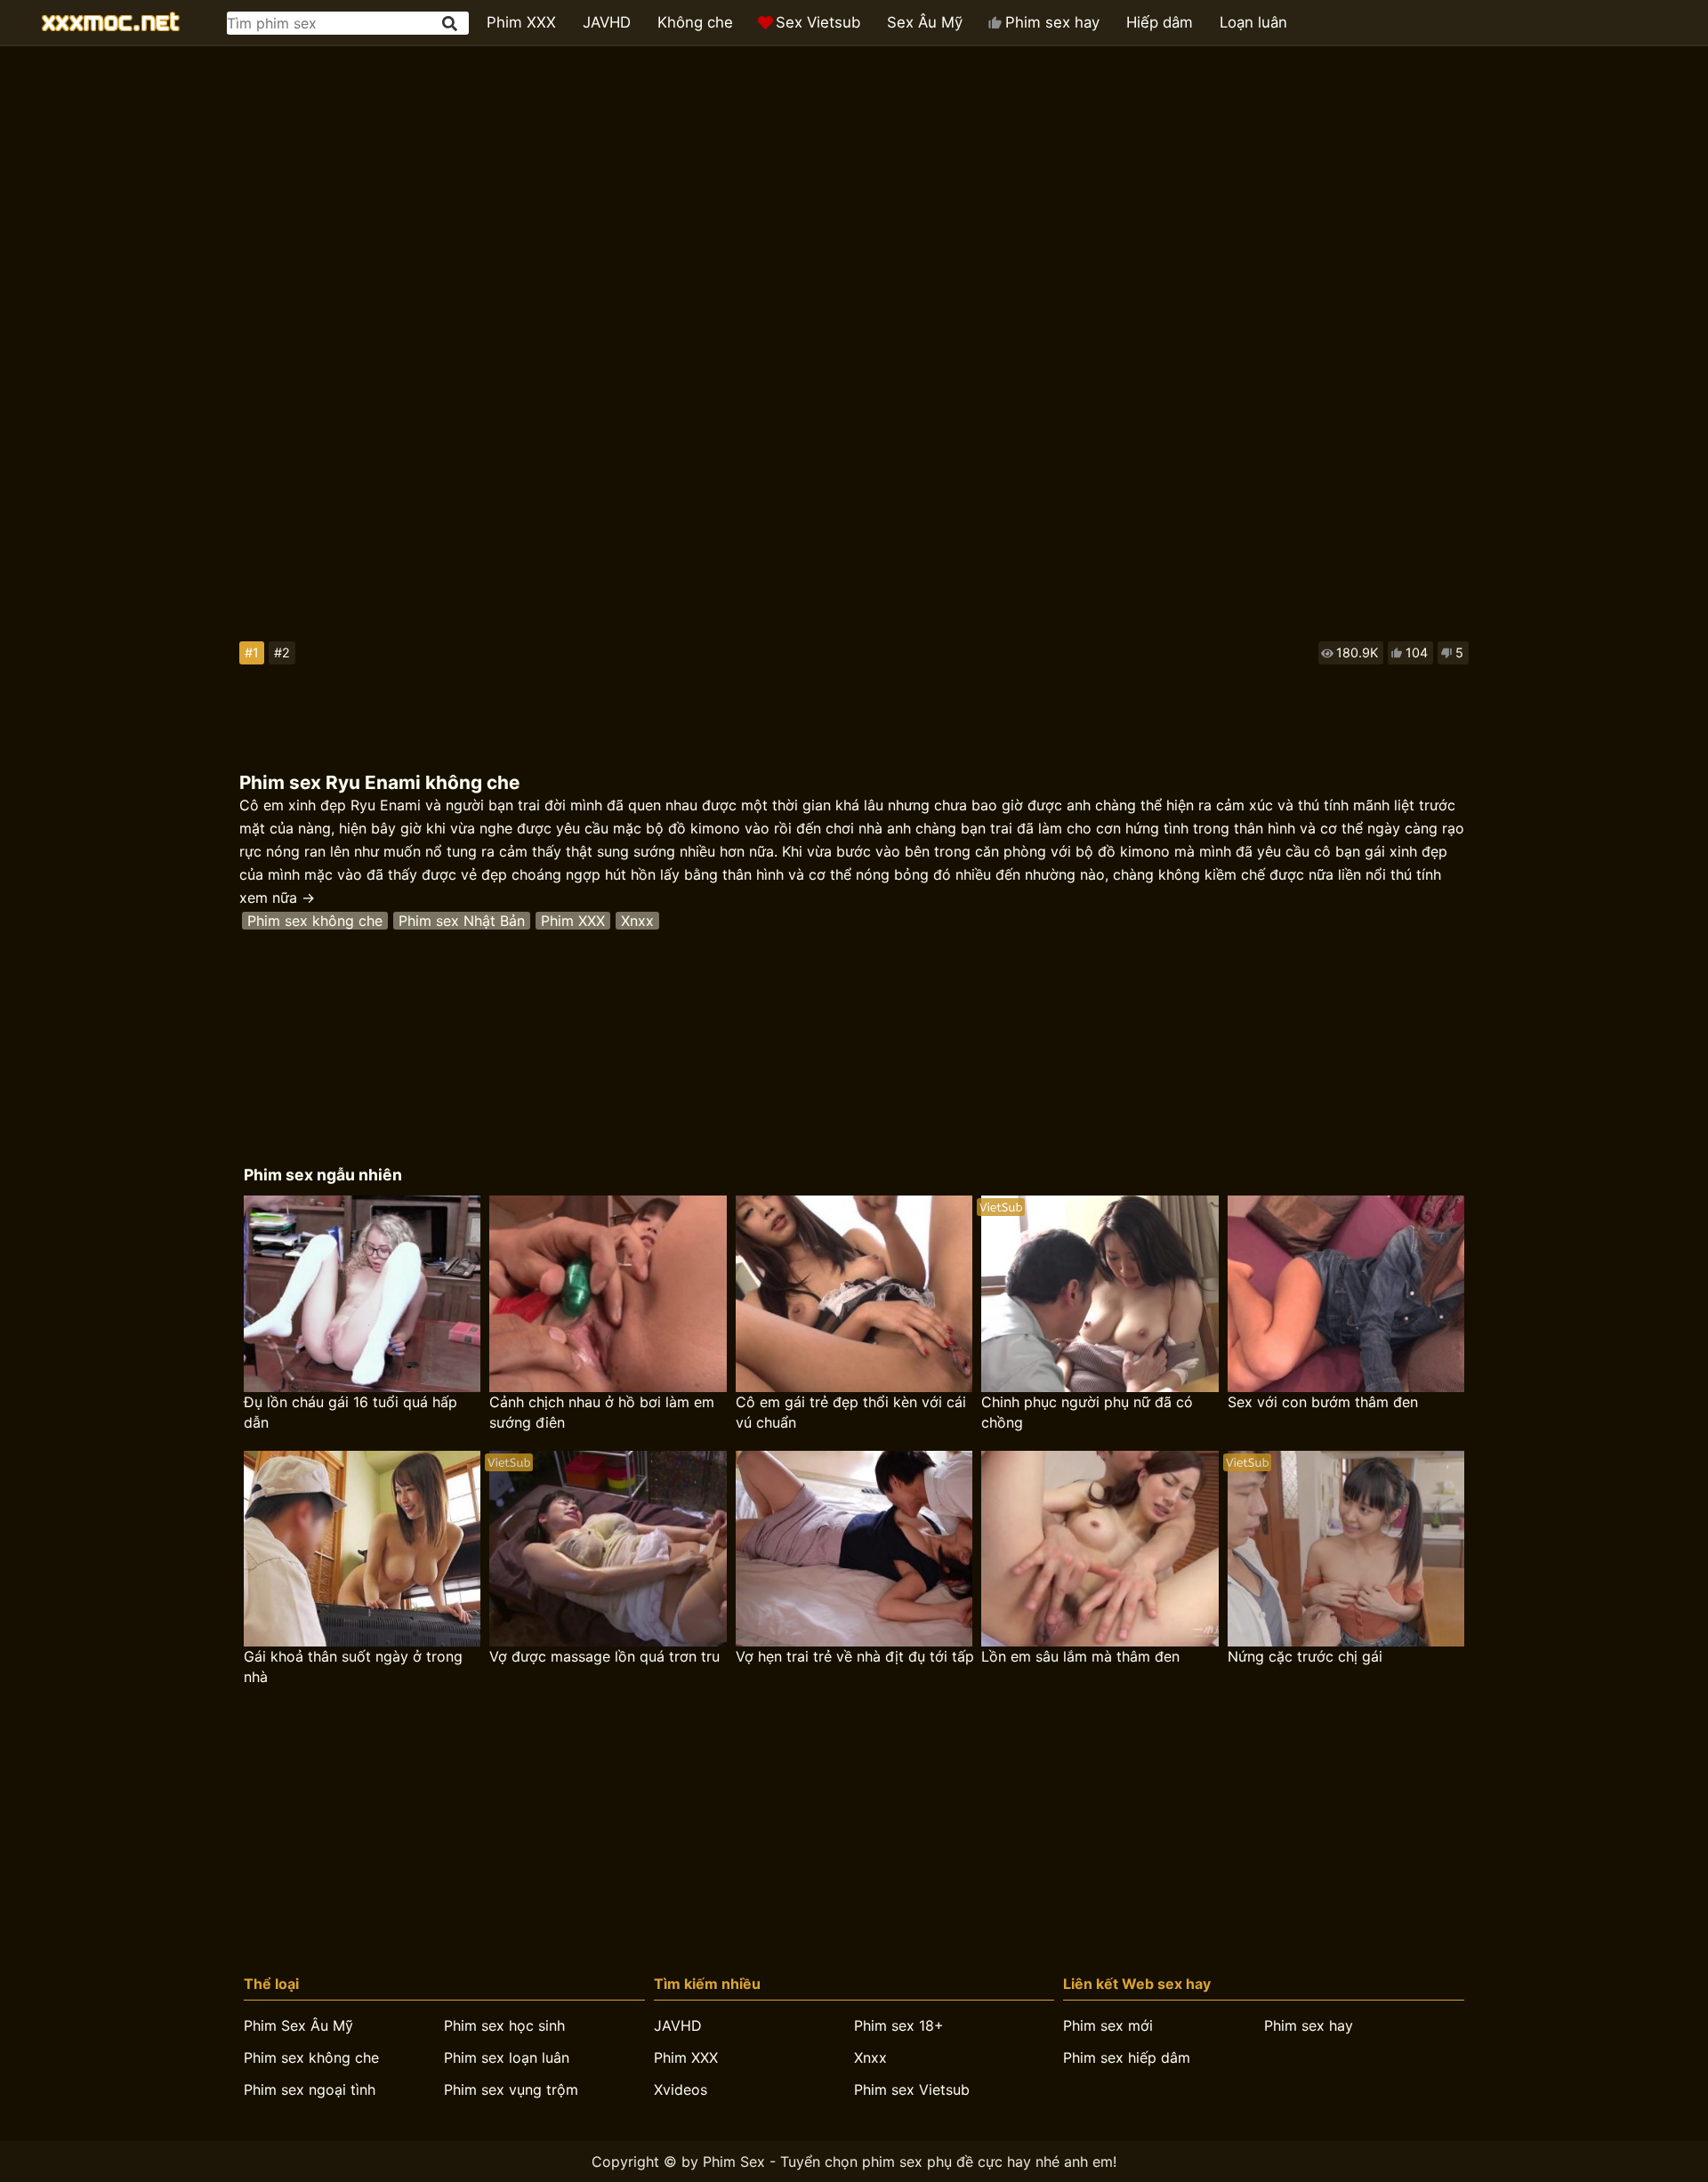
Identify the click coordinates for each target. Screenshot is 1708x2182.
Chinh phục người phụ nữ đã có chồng (1087, 1412)
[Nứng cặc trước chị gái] (1346, 1549)
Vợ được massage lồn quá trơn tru (604, 1656)
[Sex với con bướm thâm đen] (1346, 1294)
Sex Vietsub (818, 22)
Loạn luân (1253, 22)
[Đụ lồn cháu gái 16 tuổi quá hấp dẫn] (362, 1294)
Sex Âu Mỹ (925, 22)
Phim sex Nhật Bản (462, 921)
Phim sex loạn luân (507, 2057)
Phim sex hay (1052, 22)
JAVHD (607, 22)
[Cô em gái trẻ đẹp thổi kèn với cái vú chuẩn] (854, 1294)
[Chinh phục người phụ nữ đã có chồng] (1100, 1294)
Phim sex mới (1108, 2025)
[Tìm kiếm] (451, 24)
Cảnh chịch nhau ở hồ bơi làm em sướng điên (602, 1412)
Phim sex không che (315, 921)
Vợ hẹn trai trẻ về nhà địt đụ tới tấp (855, 1656)
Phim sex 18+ (899, 2025)
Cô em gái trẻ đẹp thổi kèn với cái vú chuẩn (851, 1412)
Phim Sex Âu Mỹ (298, 2025)
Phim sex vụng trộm (511, 2089)
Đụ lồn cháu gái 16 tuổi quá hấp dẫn (350, 1412)
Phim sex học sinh (504, 2025)
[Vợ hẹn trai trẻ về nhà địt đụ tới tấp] (854, 1549)
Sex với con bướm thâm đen (1323, 1402)
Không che (695, 22)
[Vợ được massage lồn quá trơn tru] (608, 1549)
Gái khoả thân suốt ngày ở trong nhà (353, 1667)
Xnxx (637, 921)
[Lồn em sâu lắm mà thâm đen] (1100, 1549)
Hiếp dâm (1160, 22)
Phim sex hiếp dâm (1127, 2057)
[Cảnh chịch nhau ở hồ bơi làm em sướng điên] (608, 1294)
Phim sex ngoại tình (310, 2089)
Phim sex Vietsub (912, 2089)
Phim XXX (521, 22)
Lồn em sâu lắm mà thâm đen (1080, 1656)
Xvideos (681, 2089)
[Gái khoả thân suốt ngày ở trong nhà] (362, 1549)
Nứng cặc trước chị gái (1305, 1656)
